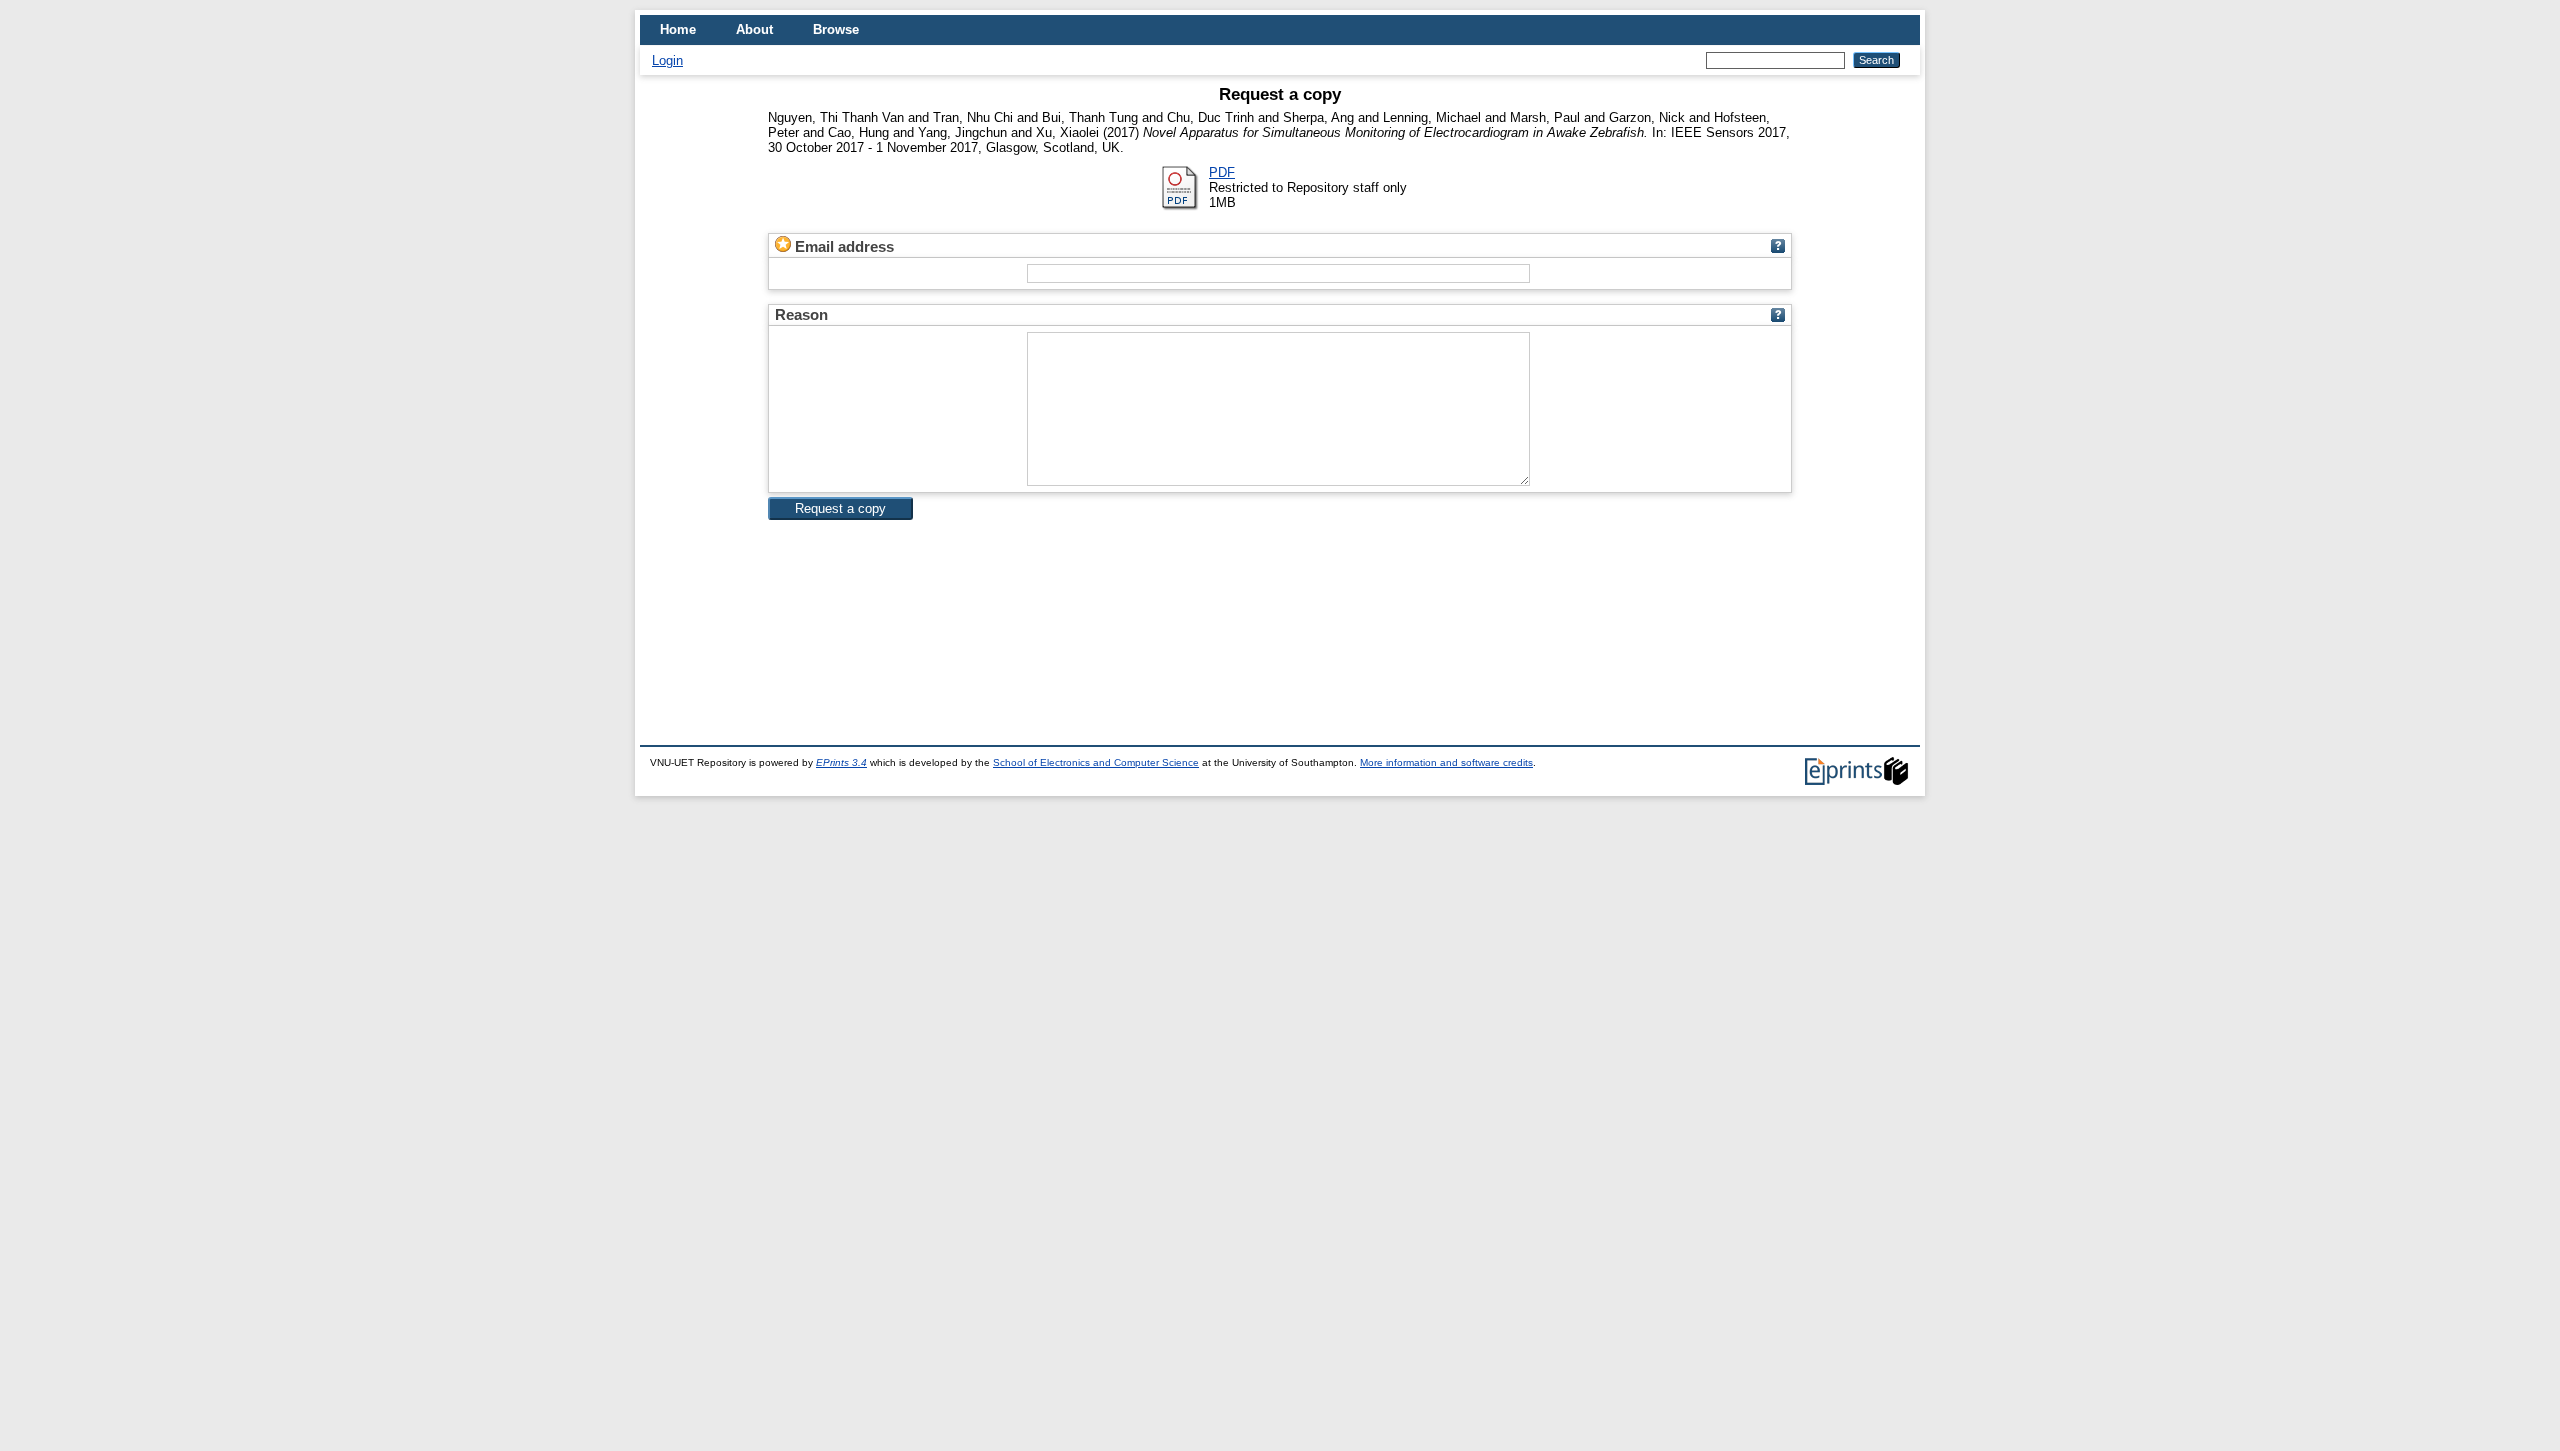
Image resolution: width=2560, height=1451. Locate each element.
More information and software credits (1446, 762)
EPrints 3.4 (841, 762)
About (754, 29)
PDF (1222, 172)
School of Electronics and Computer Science (1096, 762)
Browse (836, 29)
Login (667, 60)
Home (678, 29)
